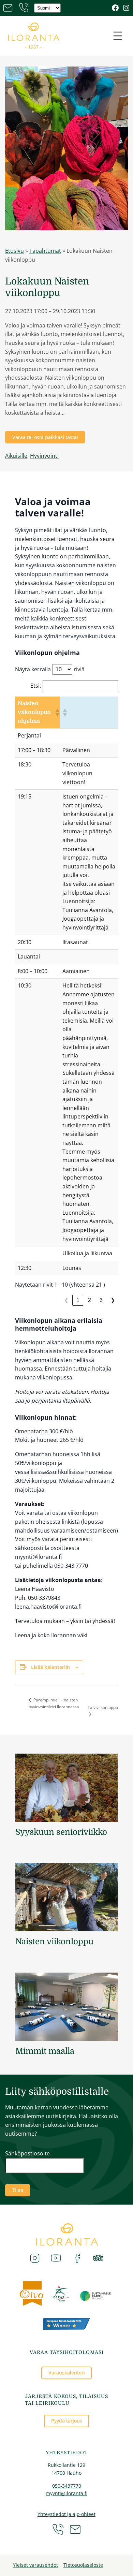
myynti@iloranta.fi (66, 2493)
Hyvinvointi (44, 456)
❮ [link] (66, 1300)
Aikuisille (16, 456)
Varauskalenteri (67, 2373)
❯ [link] (113, 1300)
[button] (56, 713)
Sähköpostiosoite (27, 2153)
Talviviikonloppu (103, 1707)
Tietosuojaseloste (83, 2565)
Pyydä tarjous (67, 2421)
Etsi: (36, 686)
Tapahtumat (45, 251)
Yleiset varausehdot (35, 2565)
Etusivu (14, 251)
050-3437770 (67, 2486)
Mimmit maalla (45, 2051)
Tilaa (18, 2190)
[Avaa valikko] (118, 36)
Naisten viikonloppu (54, 1942)
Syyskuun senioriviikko (61, 1832)
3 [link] (101, 1300)
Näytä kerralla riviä (50, 669)
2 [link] (90, 1300)
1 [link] (78, 1300)
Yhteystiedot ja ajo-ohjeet (66, 2514)
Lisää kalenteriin (50, 1667)
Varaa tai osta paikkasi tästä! (45, 437)
